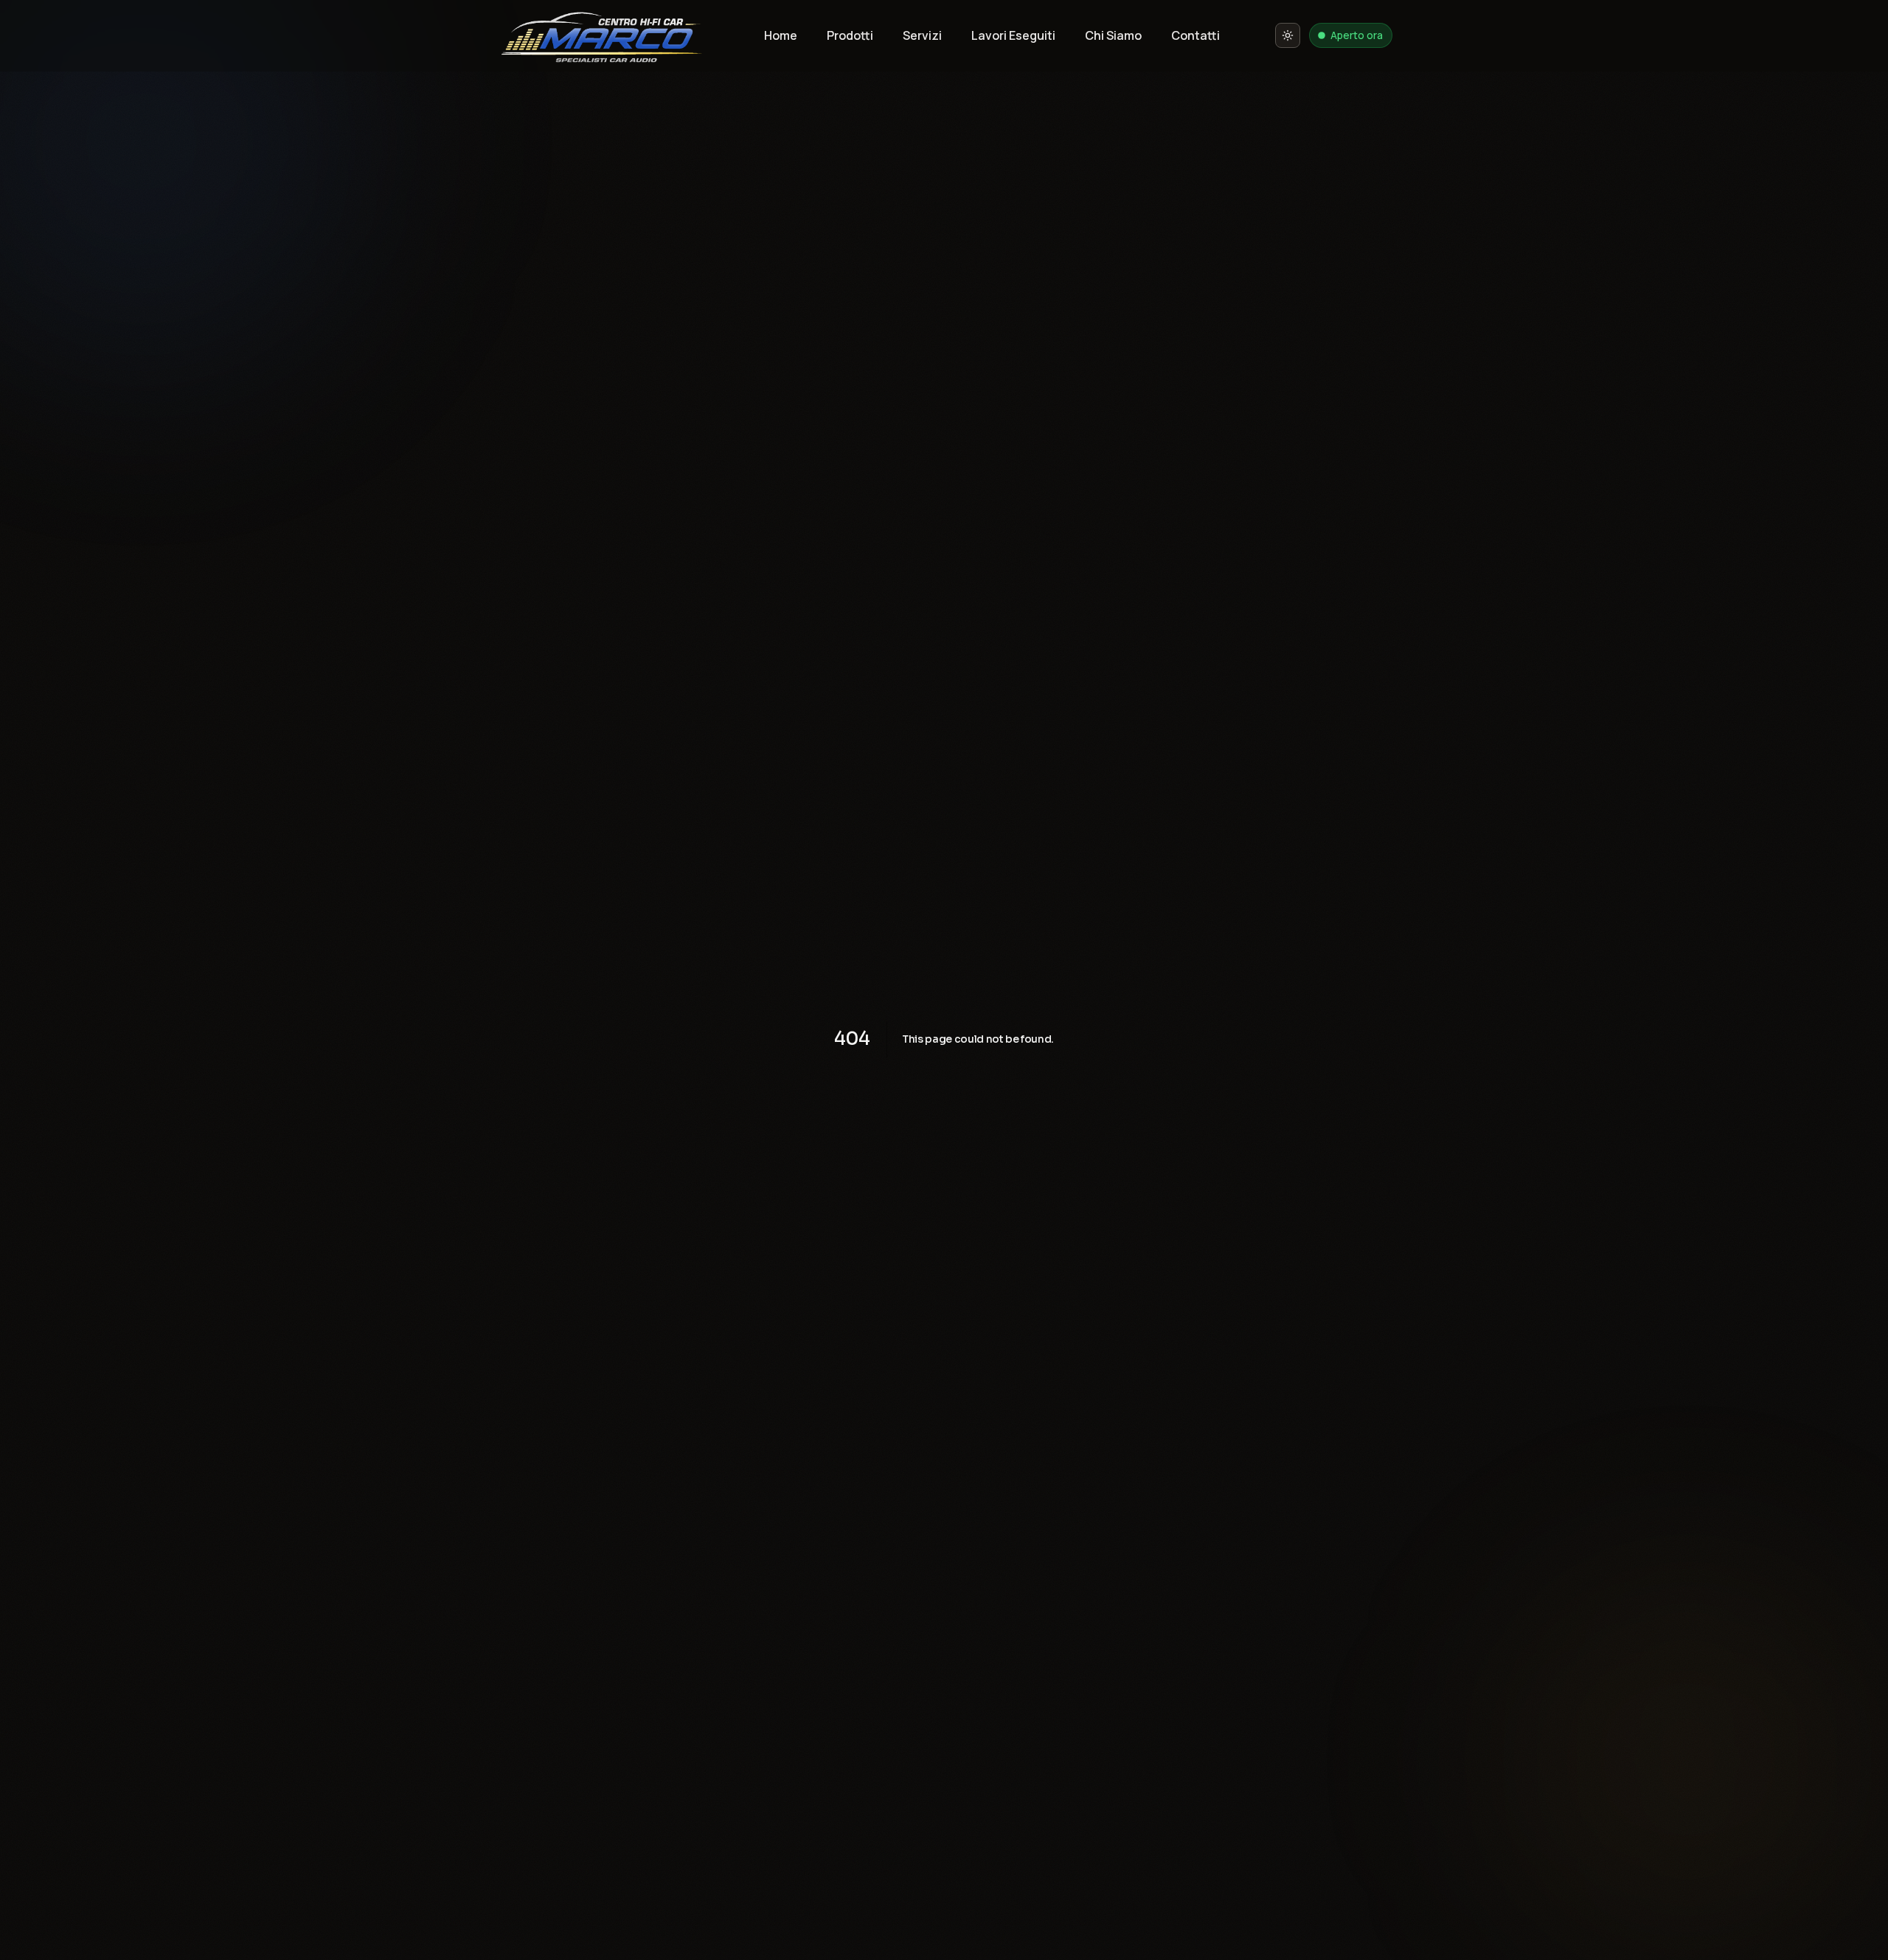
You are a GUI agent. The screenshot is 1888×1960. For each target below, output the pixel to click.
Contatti (1195, 35)
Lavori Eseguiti (1013, 35)
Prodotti (850, 35)
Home (781, 35)
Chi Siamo (1113, 35)
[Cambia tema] (1288, 35)
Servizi (922, 35)
